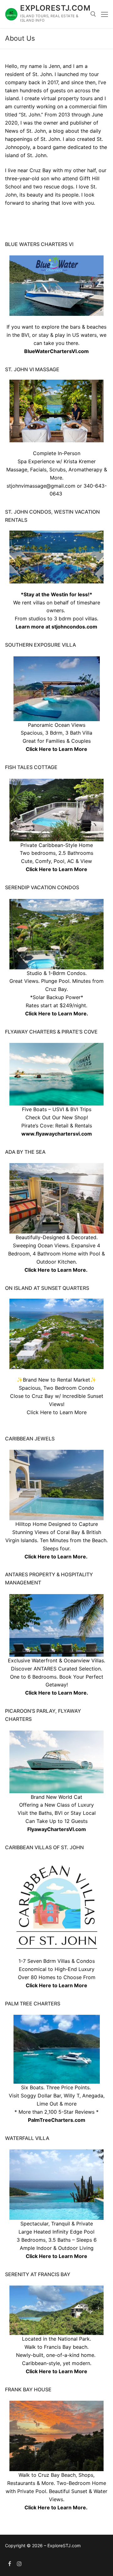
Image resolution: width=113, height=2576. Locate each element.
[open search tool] (93, 14)
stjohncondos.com (74, 627)
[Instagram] (20, 2564)
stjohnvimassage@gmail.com (41, 486)
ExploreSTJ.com (55, 8)
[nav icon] (105, 14)
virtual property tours (67, 98)
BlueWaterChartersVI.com (56, 351)
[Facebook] (10, 2564)
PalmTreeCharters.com (57, 2120)
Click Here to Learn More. (57, 1013)
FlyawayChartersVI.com (57, 1829)
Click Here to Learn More (56, 749)
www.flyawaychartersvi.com (57, 1134)
